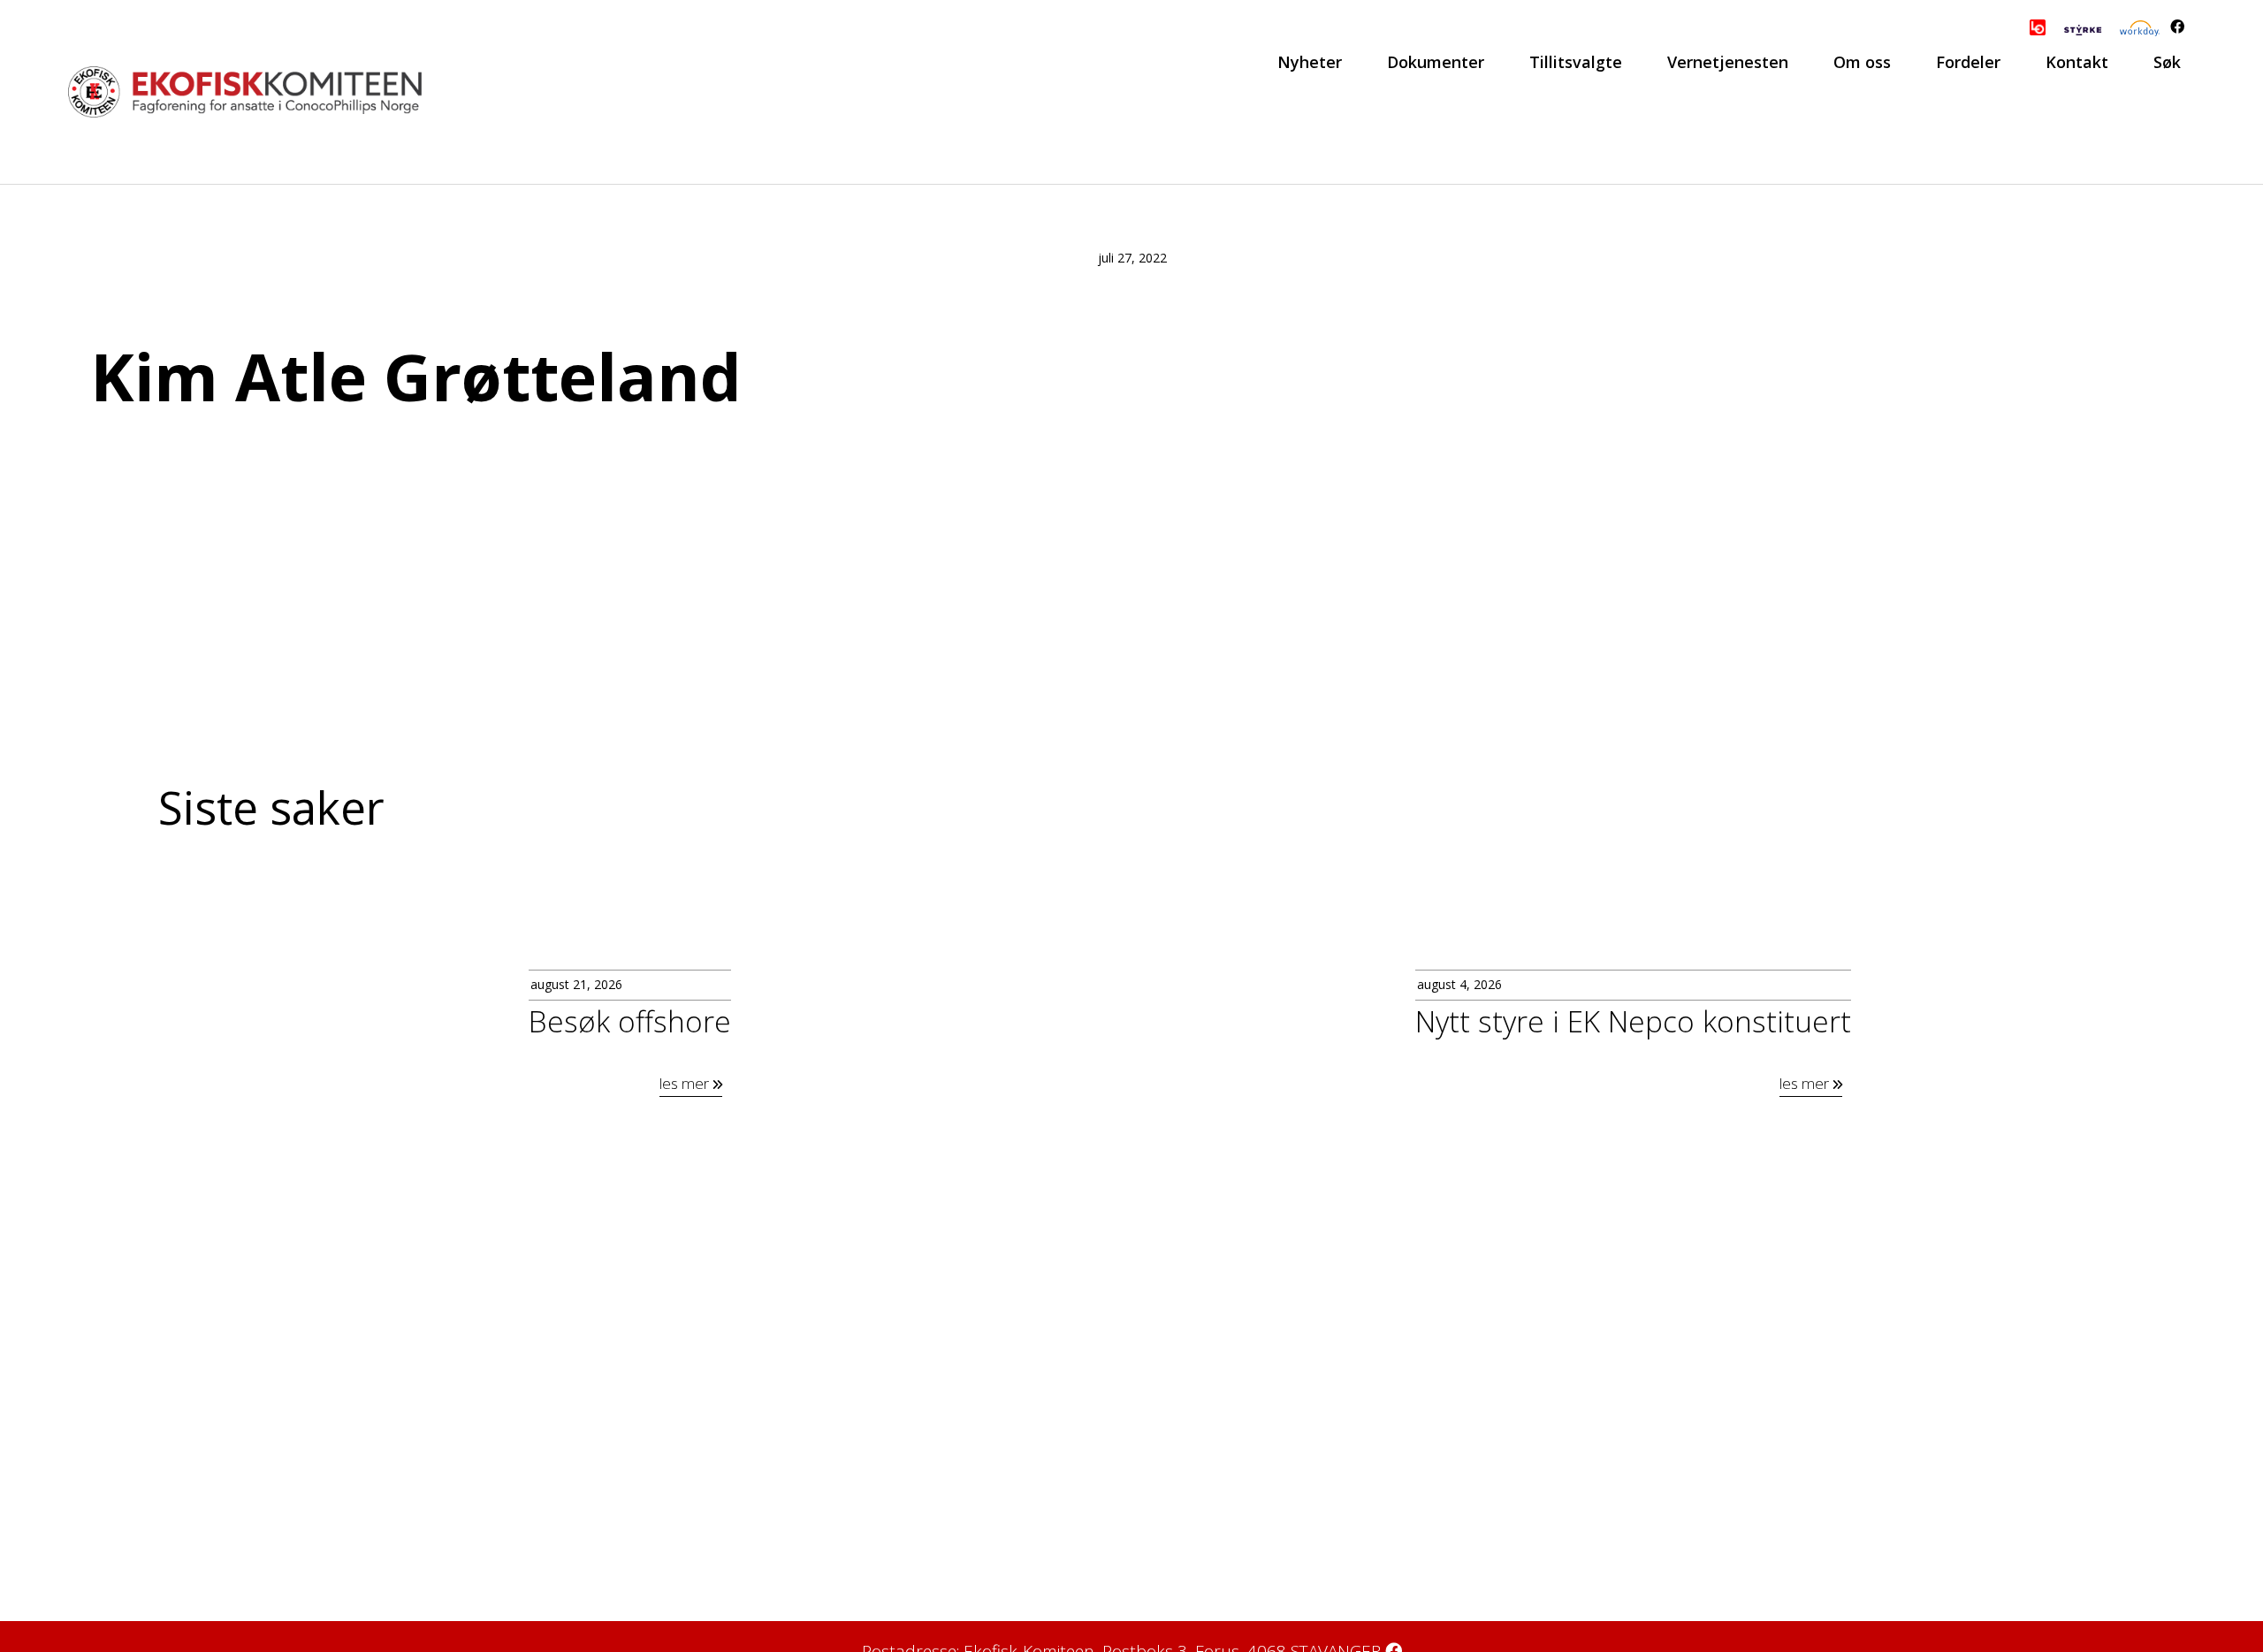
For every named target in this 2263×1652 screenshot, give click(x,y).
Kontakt (2077, 62)
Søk (2167, 62)
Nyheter (1310, 62)
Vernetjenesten (1728, 62)
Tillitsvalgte (1576, 62)
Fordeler (1968, 62)
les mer (686, 1083)
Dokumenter (1436, 62)
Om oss (1862, 62)
